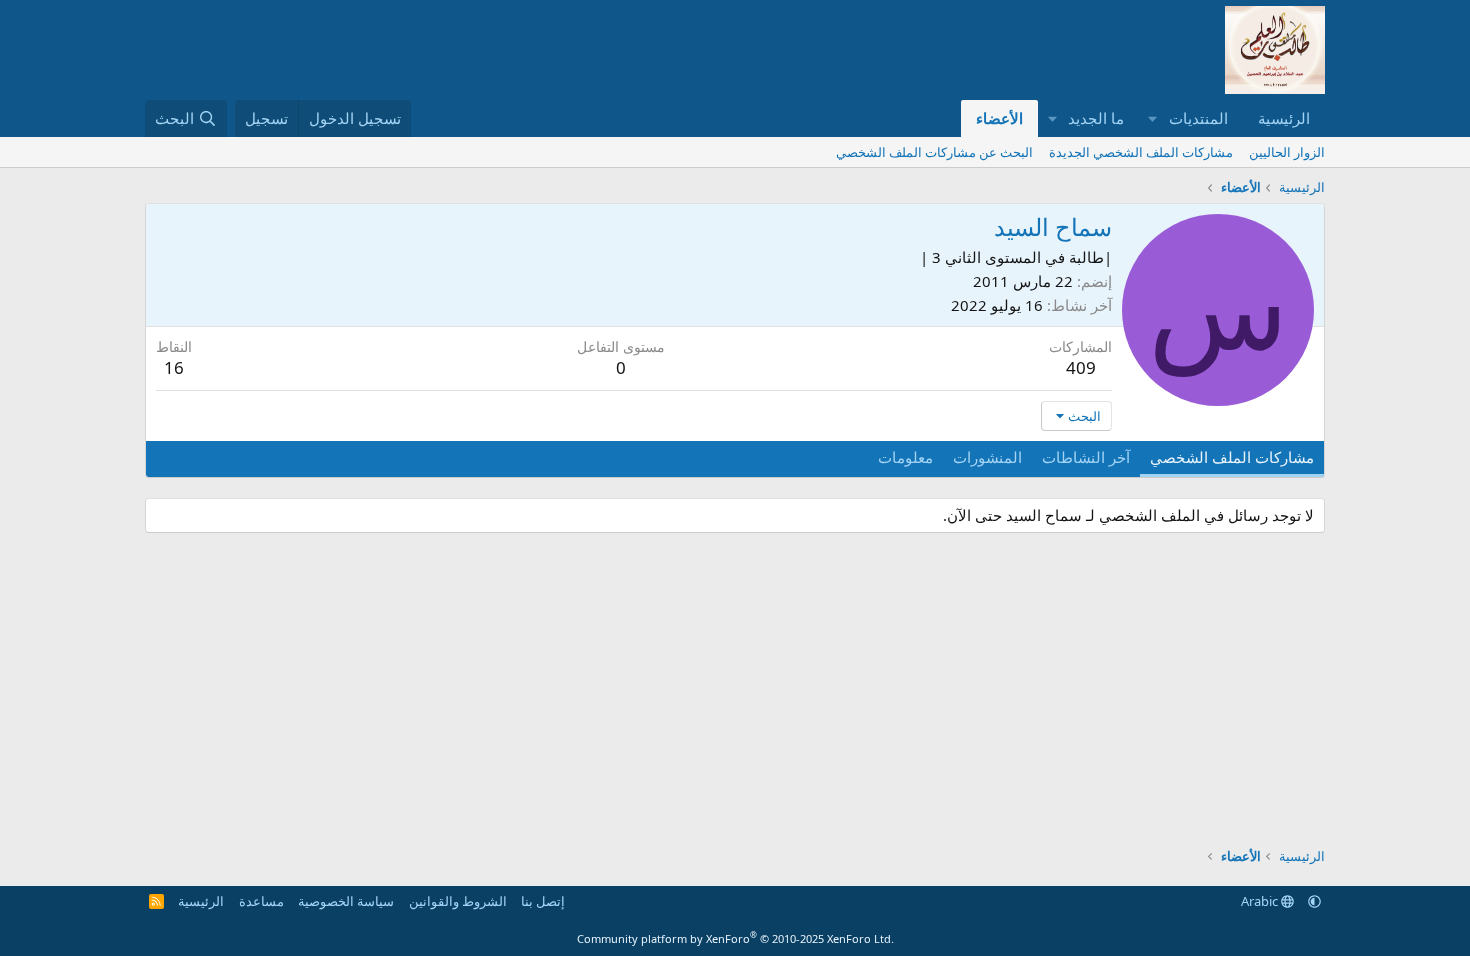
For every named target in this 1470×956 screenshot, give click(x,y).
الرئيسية (1284, 118)
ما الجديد (1096, 118)
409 (1081, 367)
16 (174, 367)
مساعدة (261, 901)
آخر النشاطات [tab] (1086, 457)
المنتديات (1198, 118)
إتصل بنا (543, 901)
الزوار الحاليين (1287, 152)
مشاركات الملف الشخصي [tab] (1232, 457)
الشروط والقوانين (458, 901)
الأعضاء (999, 118)
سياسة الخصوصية (346, 901)
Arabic (1261, 901)
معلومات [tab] (905, 457)
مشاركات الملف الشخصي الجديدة (1141, 152)
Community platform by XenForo (735, 938)
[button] (1153, 118)
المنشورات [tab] (987, 457)
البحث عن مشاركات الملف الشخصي (934, 152)
